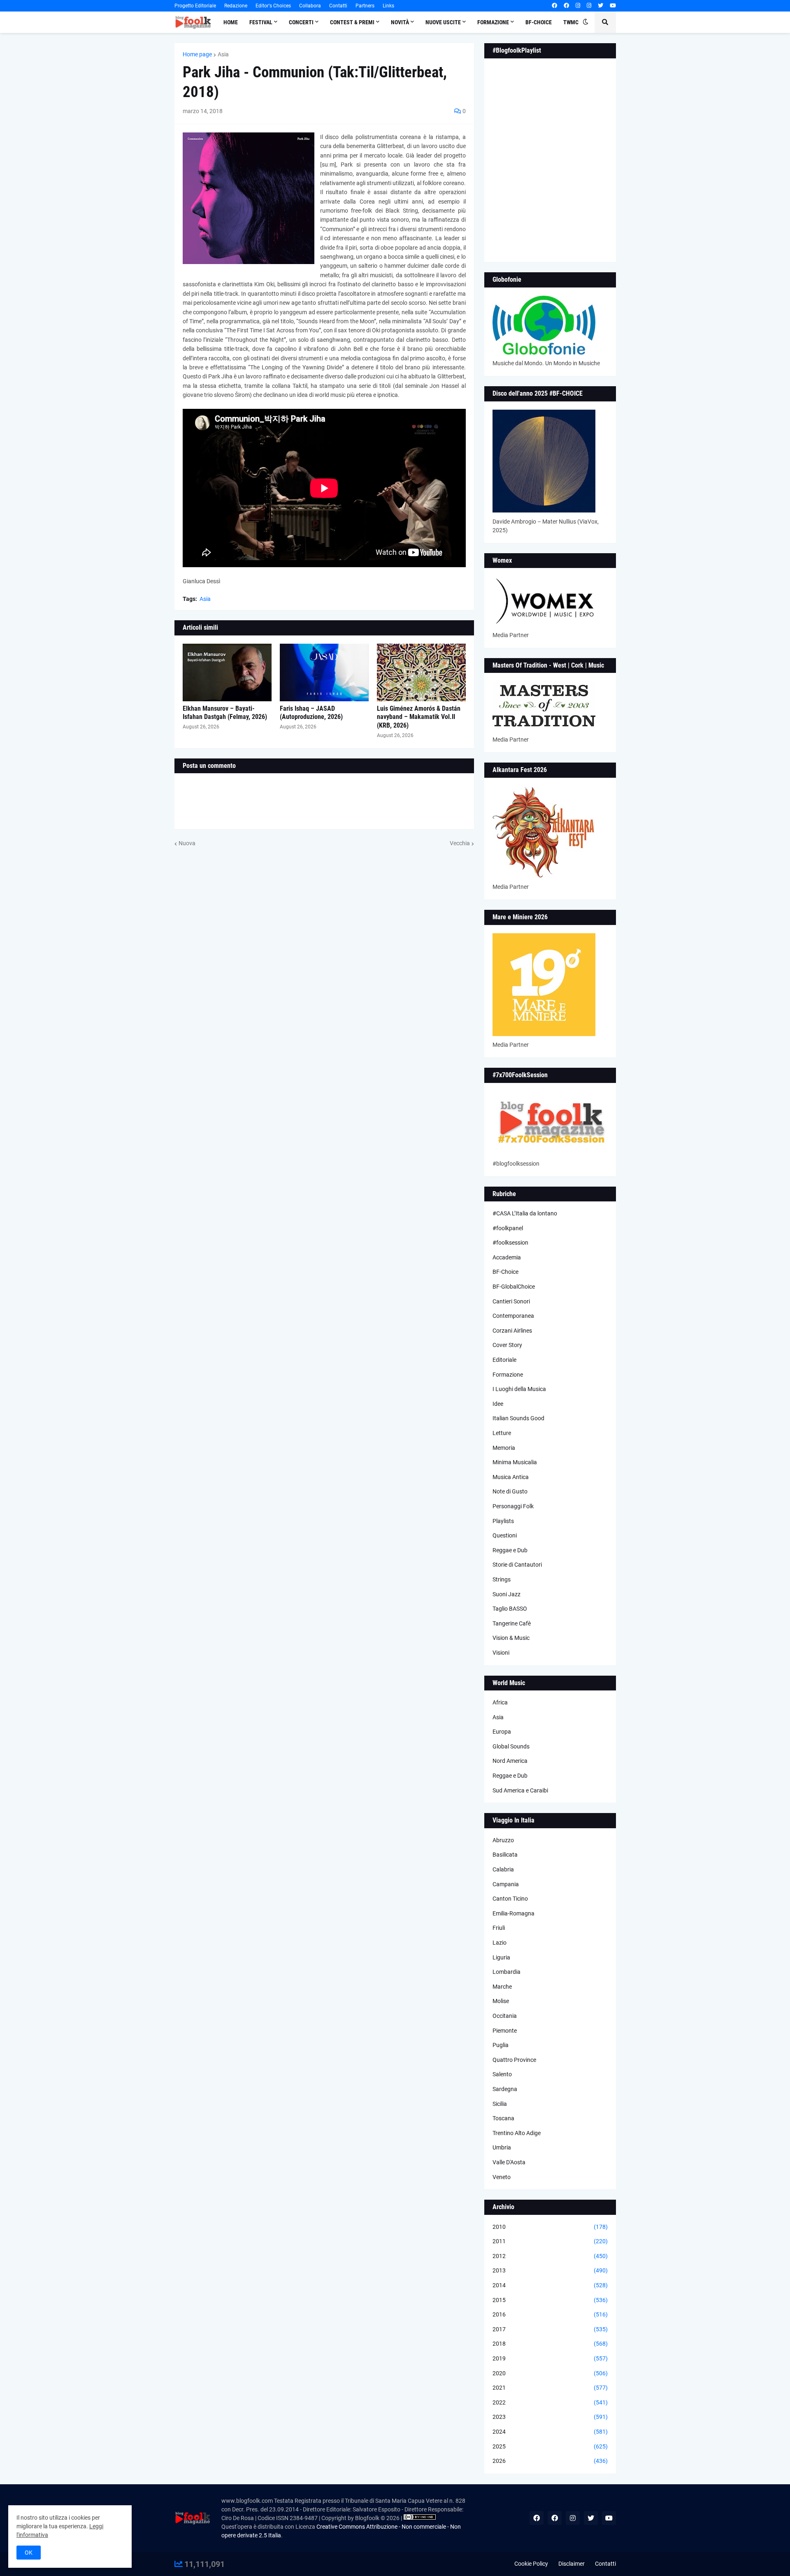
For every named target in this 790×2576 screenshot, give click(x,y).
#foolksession (510, 1243)
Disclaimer (572, 2564)
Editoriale (504, 1360)
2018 (550, 2344)
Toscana (503, 2118)
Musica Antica (511, 1477)
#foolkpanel (508, 1228)
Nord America (510, 1761)
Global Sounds (511, 1746)
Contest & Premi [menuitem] (352, 22)
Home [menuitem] (231, 22)
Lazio (500, 1943)
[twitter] (601, 6)
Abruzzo (503, 1840)
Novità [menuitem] (400, 22)
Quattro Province (514, 2060)
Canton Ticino (510, 1899)
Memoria (504, 1448)
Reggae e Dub (510, 1550)
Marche (502, 1987)
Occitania (505, 2016)
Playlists (503, 1521)
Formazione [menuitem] (493, 22)
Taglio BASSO (510, 1609)
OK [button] (29, 2553)
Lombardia (507, 1972)
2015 (550, 2300)
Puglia (501, 2045)
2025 (550, 2446)
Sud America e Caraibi (520, 1790)
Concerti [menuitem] (301, 22)
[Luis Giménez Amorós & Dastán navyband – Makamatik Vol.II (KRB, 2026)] (421, 672)
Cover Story (507, 1345)
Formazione (508, 1375)
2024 (550, 2432)
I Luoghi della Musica (519, 1389)
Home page (197, 54)
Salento (502, 2074)
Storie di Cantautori (517, 1565)
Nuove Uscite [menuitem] (443, 22)
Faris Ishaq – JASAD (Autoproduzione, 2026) (311, 713)
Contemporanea (513, 1316)
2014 (550, 2285)
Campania (506, 1884)
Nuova (187, 843)
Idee (498, 1404)
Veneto (502, 2177)
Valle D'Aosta (509, 2162)
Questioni (505, 1535)
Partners (365, 6)
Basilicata (505, 1855)
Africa (500, 1702)
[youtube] (613, 6)
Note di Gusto (510, 1491)
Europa (502, 1732)
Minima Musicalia (515, 1462)
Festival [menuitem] (261, 22)
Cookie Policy (531, 2564)
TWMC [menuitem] (571, 22)
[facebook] (554, 6)
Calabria (503, 1869)
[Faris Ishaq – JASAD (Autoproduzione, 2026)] (324, 672)
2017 (550, 2329)
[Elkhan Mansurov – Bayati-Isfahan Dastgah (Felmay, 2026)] (227, 672)
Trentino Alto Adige (517, 2133)
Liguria (501, 1957)
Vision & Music (511, 1638)
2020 (550, 2373)
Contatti (338, 6)
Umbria (502, 2147)
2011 (550, 2241)
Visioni (501, 1653)
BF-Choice (505, 1272)
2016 (550, 2314)
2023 (550, 2417)
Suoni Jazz (507, 1594)
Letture (502, 1433)
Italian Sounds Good (518, 1418)
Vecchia (460, 843)
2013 (550, 2270)
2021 (550, 2388)
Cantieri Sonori (511, 1301)
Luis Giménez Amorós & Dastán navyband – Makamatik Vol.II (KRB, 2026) (419, 717)
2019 (550, 2358)
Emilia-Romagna (513, 1913)
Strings (502, 1579)
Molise (501, 2001)
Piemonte (505, 2031)
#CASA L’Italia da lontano (525, 1213)
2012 (550, 2256)
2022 (550, 2402)
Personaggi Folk (513, 1506)
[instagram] (578, 6)
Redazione (236, 6)
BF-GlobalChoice (514, 1287)
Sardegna (505, 2089)
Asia (223, 54)
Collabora (310, 6)
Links (388, 6)
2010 (550, 2227)
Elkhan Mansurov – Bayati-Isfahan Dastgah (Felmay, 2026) (225, 713)
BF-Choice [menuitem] (539, 22)
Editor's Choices (273, 6)
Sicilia (500, 2104)
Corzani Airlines (512, 1331)
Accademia (507, 1257)
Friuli (499, 1928)
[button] (586, 22)
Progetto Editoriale (195, 6)
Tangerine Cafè (512, 1623)
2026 (550, 2461)
